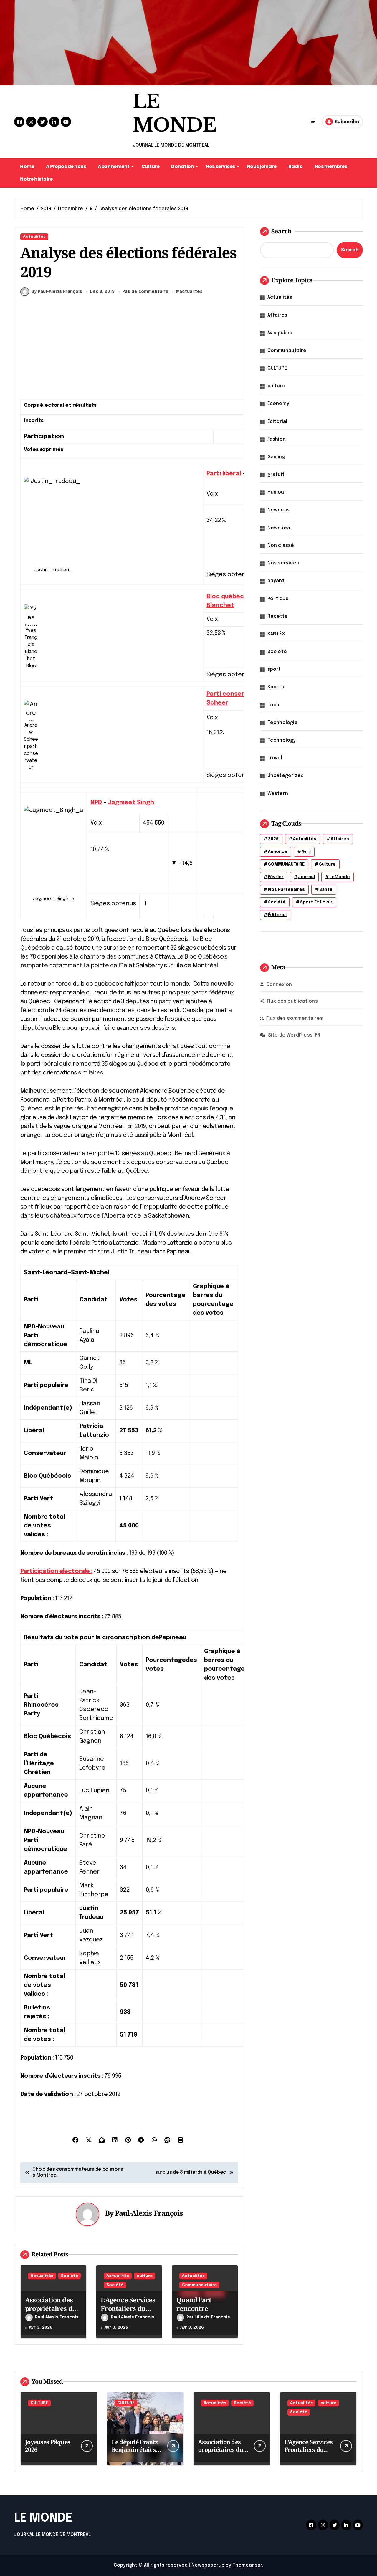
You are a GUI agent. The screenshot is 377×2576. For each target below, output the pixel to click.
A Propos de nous (66, 166)
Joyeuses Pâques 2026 (48, 2446)
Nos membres (331, 166)
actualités (191, 292)
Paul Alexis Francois (57, 2317)
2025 (273, 839)
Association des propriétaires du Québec (51, 2308)
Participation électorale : (56, 1571)
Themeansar (247, 2565)
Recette (278, 616)
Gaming (276, 457)
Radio (296, 166)
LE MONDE (43, 2518)
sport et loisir (316, 902)
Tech (273, 705)
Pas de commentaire (145, 292)
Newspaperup (208, 2565)
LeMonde (340, 877)
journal (306, 877)
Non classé (281, 545)
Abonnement (114, 166)
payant (276, 581)
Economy (278, 404)
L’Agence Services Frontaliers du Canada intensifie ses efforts (128, 2312)
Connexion (279, 985)
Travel (275, 758)
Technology (282, 740)
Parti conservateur (235, 694)
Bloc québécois (230, 597)
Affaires (277, 315)
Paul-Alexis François (149, 2213)
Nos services (220, 166)
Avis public (280, 333)
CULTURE (277, 368)
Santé (326, 890)
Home (27, 166)
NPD (96, 803)
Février (276, 877)
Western (278, 794)
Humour (277, 492)
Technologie (283, 723)
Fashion (277, 439)
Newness (278, 510)
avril (306, 852)
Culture (151, 166)
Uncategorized (286, 776)
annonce (278, 852)
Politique (278, 599)
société (277, 902)
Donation (182, 166)
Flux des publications (292, 1001)
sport (274, 669)
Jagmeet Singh (131, 803)
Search (281, 231)
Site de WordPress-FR (294, 1035)
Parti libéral (224, 474)
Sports (276, 687)
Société (70, 2276)
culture (145, 2276)
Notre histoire (36, 179)
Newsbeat (280, 528)
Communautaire (199, 2285)
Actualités (34, 237)
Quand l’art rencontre (194, 2304)
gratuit (276, 475)
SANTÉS (276, 634)
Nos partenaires (286, 890)
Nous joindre (262, 166)
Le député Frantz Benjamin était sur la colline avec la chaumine (137, 2453)
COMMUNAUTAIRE (286, 864)
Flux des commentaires (295, 1018)
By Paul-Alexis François (57, 292)
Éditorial (277, 422)
